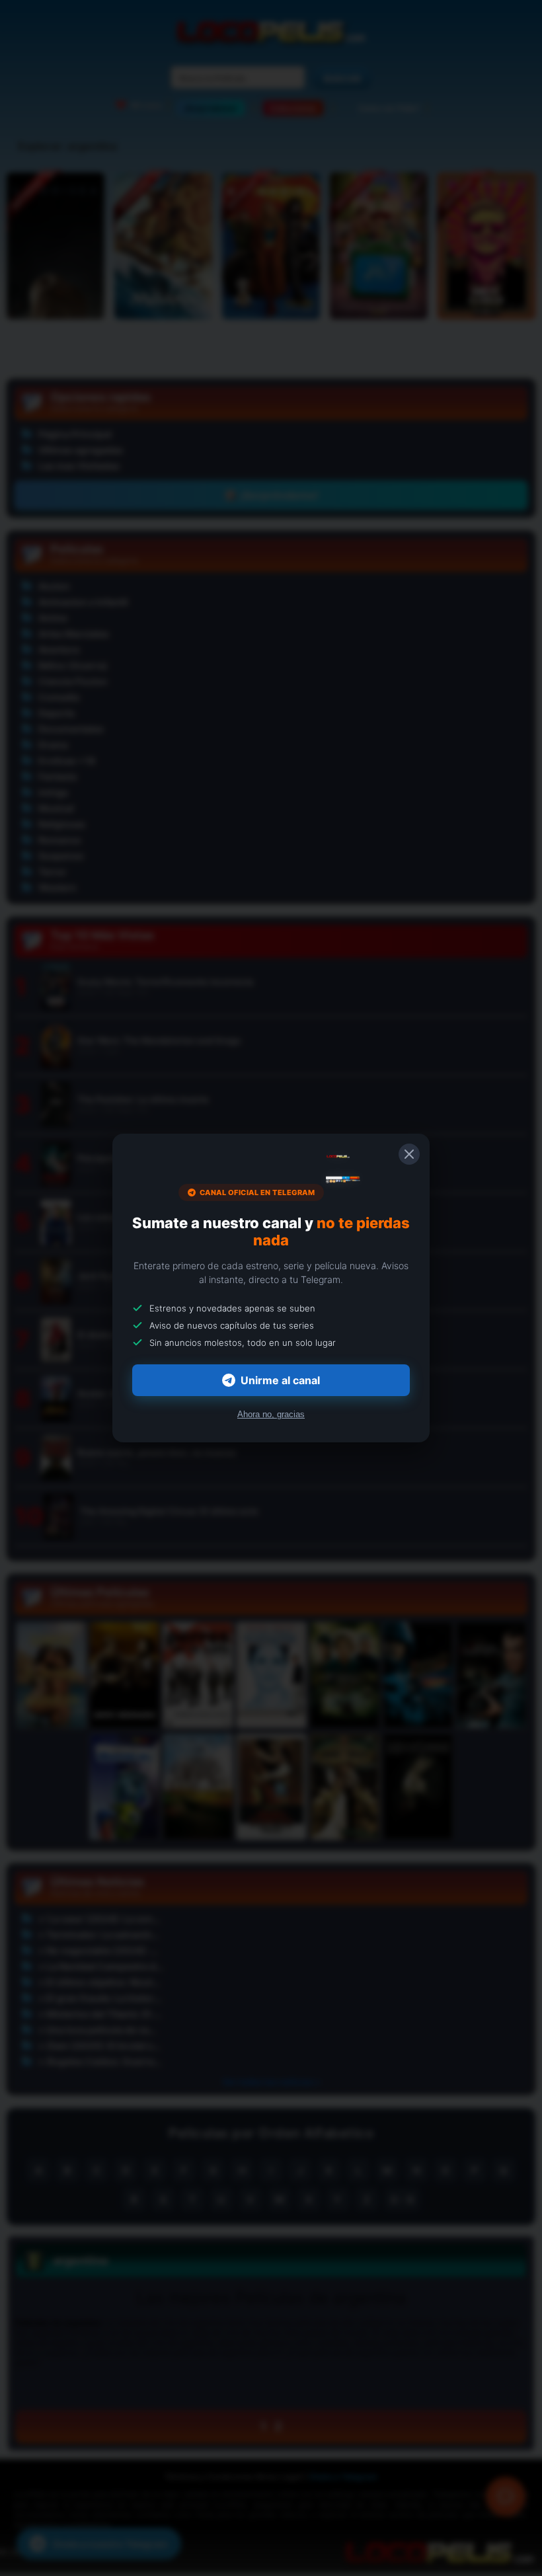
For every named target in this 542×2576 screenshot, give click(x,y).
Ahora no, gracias (271, 1414)
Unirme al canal (280, 1380)
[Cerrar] (409, 1154)
